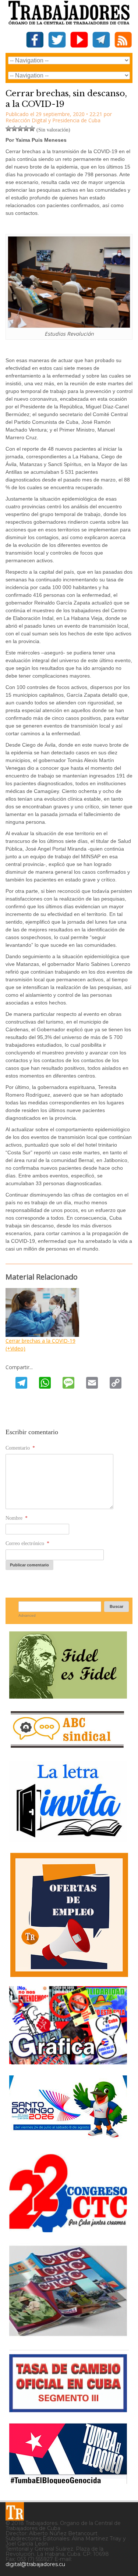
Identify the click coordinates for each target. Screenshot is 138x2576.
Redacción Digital (26, 120)
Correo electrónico (27, 1543)
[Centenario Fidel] (68, 1696)
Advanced (27, 1615)
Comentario (20, 1448)
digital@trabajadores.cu (35, 2564)
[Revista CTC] (68, 2336)
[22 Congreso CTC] (68, 2229)
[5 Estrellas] (32, 129)
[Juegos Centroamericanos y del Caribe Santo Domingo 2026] (68, 2140)
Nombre (17, 1518)
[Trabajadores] (15, 2511)
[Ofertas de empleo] (69, 1915)
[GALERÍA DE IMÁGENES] (68, 2062)
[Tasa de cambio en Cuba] (68, 2409)
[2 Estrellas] (14, 129)
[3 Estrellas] (20, 129)
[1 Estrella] (8, 129)
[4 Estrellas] (26, 129)
